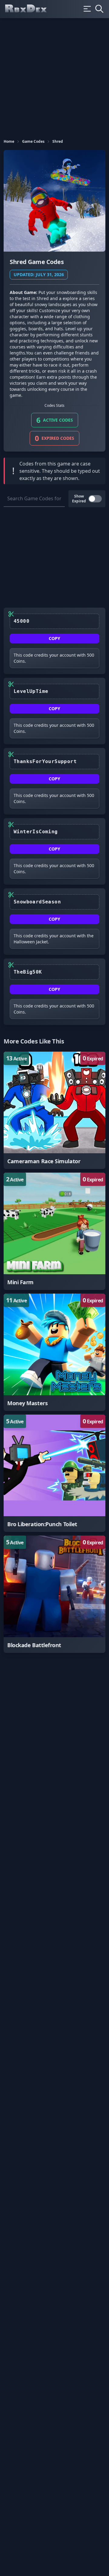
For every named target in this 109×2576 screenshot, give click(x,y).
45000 (21, 621)
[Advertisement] (54, 76)
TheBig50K (28, 972)
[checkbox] (95, 499)
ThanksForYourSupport (45, 761)
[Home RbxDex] (31, 9)
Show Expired (79, 499)
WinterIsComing (36, 832)
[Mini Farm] (54, 1231)
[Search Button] (99, 9)
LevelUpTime (31, 691)
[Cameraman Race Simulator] (54, 1110)
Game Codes (33, 142)
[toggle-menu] (87, 9)
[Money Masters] (54, 1352)
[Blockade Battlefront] (54, 1594)
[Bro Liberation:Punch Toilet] (54, 1473)
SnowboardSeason (37, 902)
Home (9, 142)
